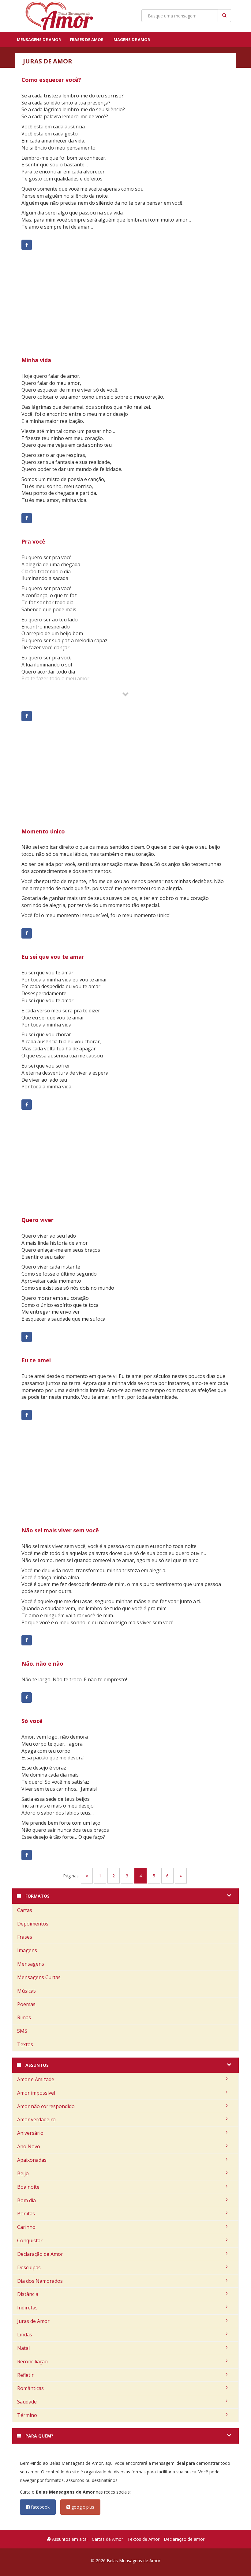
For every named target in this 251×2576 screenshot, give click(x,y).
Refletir (25, 2375)
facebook (40, 2507)
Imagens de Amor (131, 40)
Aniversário (30, 2133)
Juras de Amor (33, 2321)
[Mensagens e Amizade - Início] (57, 16)
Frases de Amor (87, 40)
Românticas (30, 2388)
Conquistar (30, 2240)
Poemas (26, 2004)
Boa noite (28, 2187)
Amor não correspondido (46, 2106)
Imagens (27, 1950)
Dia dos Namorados (40, 2281)
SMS (22, 2031)
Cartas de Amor (107, 2539)
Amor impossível (36, 2093)
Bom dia (26, 2200)
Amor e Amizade (36, 2079)
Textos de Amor (143, 2539)
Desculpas (29, 2267)
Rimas (24, 2017)
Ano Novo (29, 2146)
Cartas (25, 1910)
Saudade (27, 2402)
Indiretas (27, 2308)
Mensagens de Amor (39, 40)
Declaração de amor (184, 2539)
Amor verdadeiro (36, 2119)
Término (27, 2415)
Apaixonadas (32, 2160)
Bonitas (26, 2214)
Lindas (25, 2335)
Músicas (26, 1991)
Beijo (23, 2173)
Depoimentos (33, 1924)
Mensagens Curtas (39, 1977)
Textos (25, 2044)
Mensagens (31, 1964)
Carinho (26, 2227)
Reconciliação (32, 2362)
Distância (28, 2294)
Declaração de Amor (40, 2254)
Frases (25, 1937)
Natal (23, 2348)
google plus (82, 2507)
